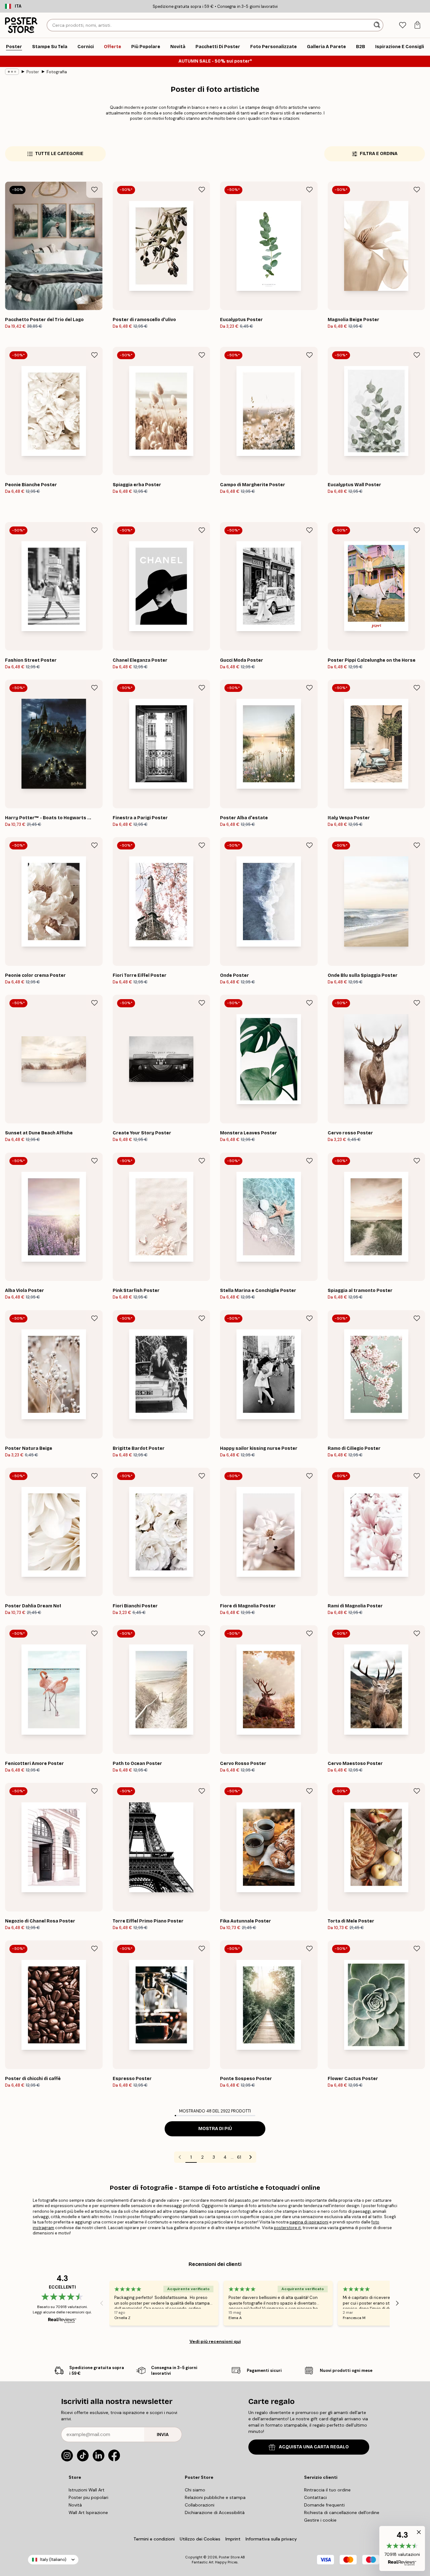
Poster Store (229, 2557)
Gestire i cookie (320, 2520)
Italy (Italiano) (53, 2559)
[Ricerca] (378, 25)
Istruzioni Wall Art (87, 2490)
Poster (33, 72)
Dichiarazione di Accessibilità (215, 2512)
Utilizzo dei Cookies (200, 2539)
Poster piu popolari (88, 2497)
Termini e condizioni (154, 2539)
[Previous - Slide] (102, 2303)
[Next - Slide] (397, 2303)
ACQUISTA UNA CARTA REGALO (314, 2447)
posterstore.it (287, 2228)
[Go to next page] (251, 2157)
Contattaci (315, 2497)
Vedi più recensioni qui (215, 2341)
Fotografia (57, 72)
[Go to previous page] (180, 2157)
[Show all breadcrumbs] (12, 72)
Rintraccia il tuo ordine (327, 2490)
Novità (75, 2505)
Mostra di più (215, 2129)
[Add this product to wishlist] (94, 190)
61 (239, 2157)
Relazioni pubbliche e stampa (215, 2497)
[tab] (402, 25)
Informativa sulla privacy (271, 2539)
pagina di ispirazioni (309, 2222)
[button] (402, 2548)
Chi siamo (195, 2490)
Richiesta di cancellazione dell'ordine (342, 2512)
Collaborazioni (200, 2505)
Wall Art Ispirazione (88, 2512)
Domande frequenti (324, 2505)
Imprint (233, 2539)
